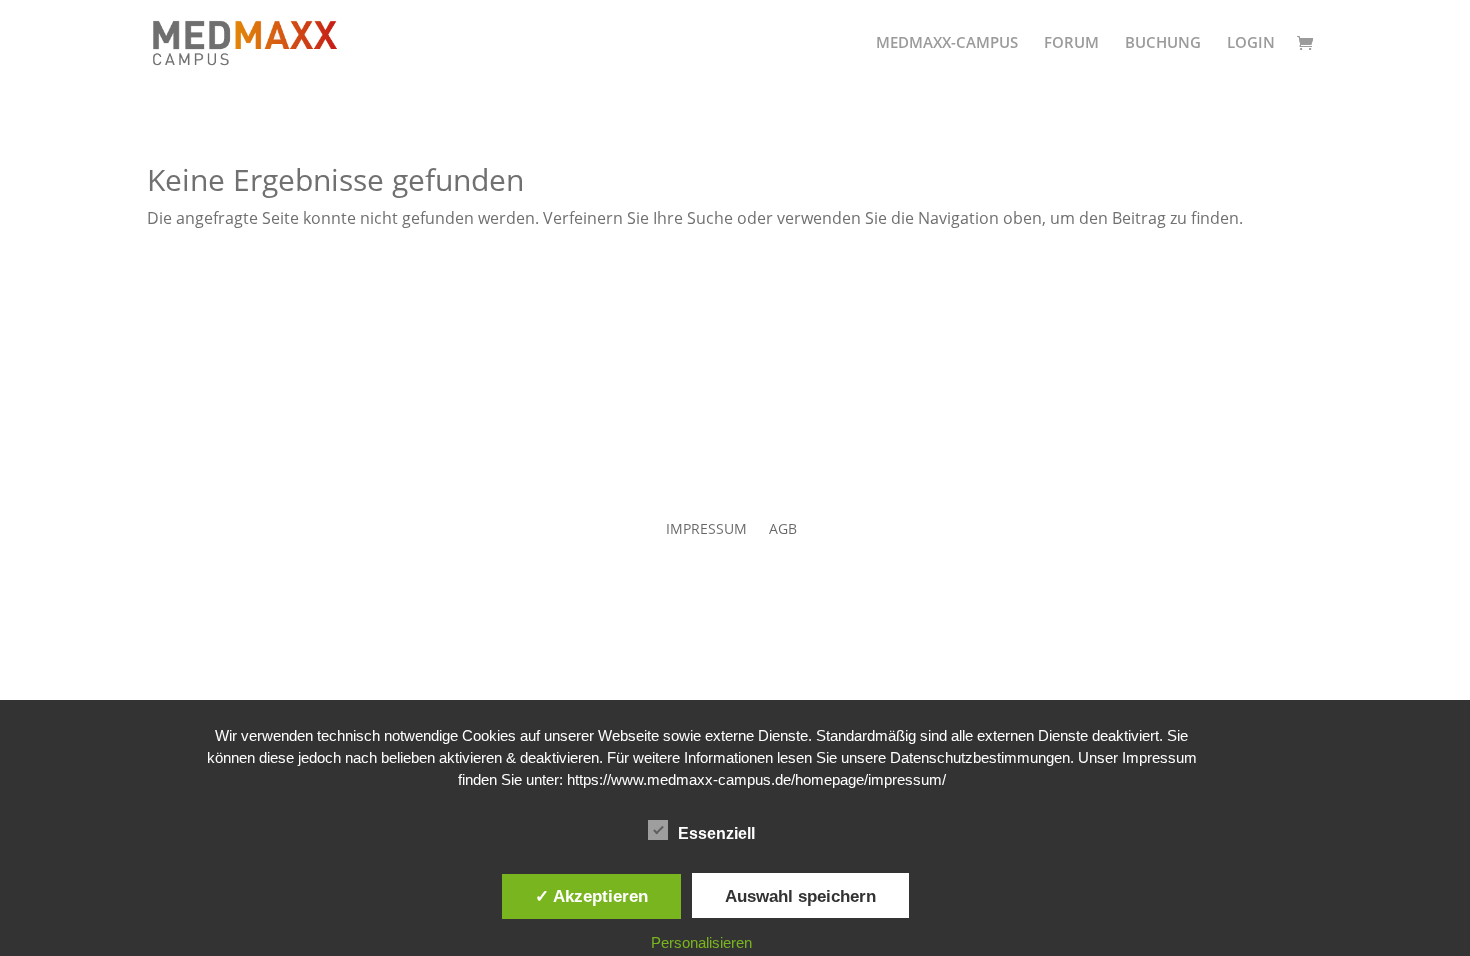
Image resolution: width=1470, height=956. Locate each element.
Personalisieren (701, 942)
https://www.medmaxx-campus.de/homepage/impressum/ (756, 779)
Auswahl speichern (800, 896)
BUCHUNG (1163, 43)
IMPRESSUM (706, 530)
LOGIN (1251, 43)
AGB (783, 530)
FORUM (1071, 43)
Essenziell (716, 833)
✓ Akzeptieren (591, 896)
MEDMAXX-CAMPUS (947, 43)
